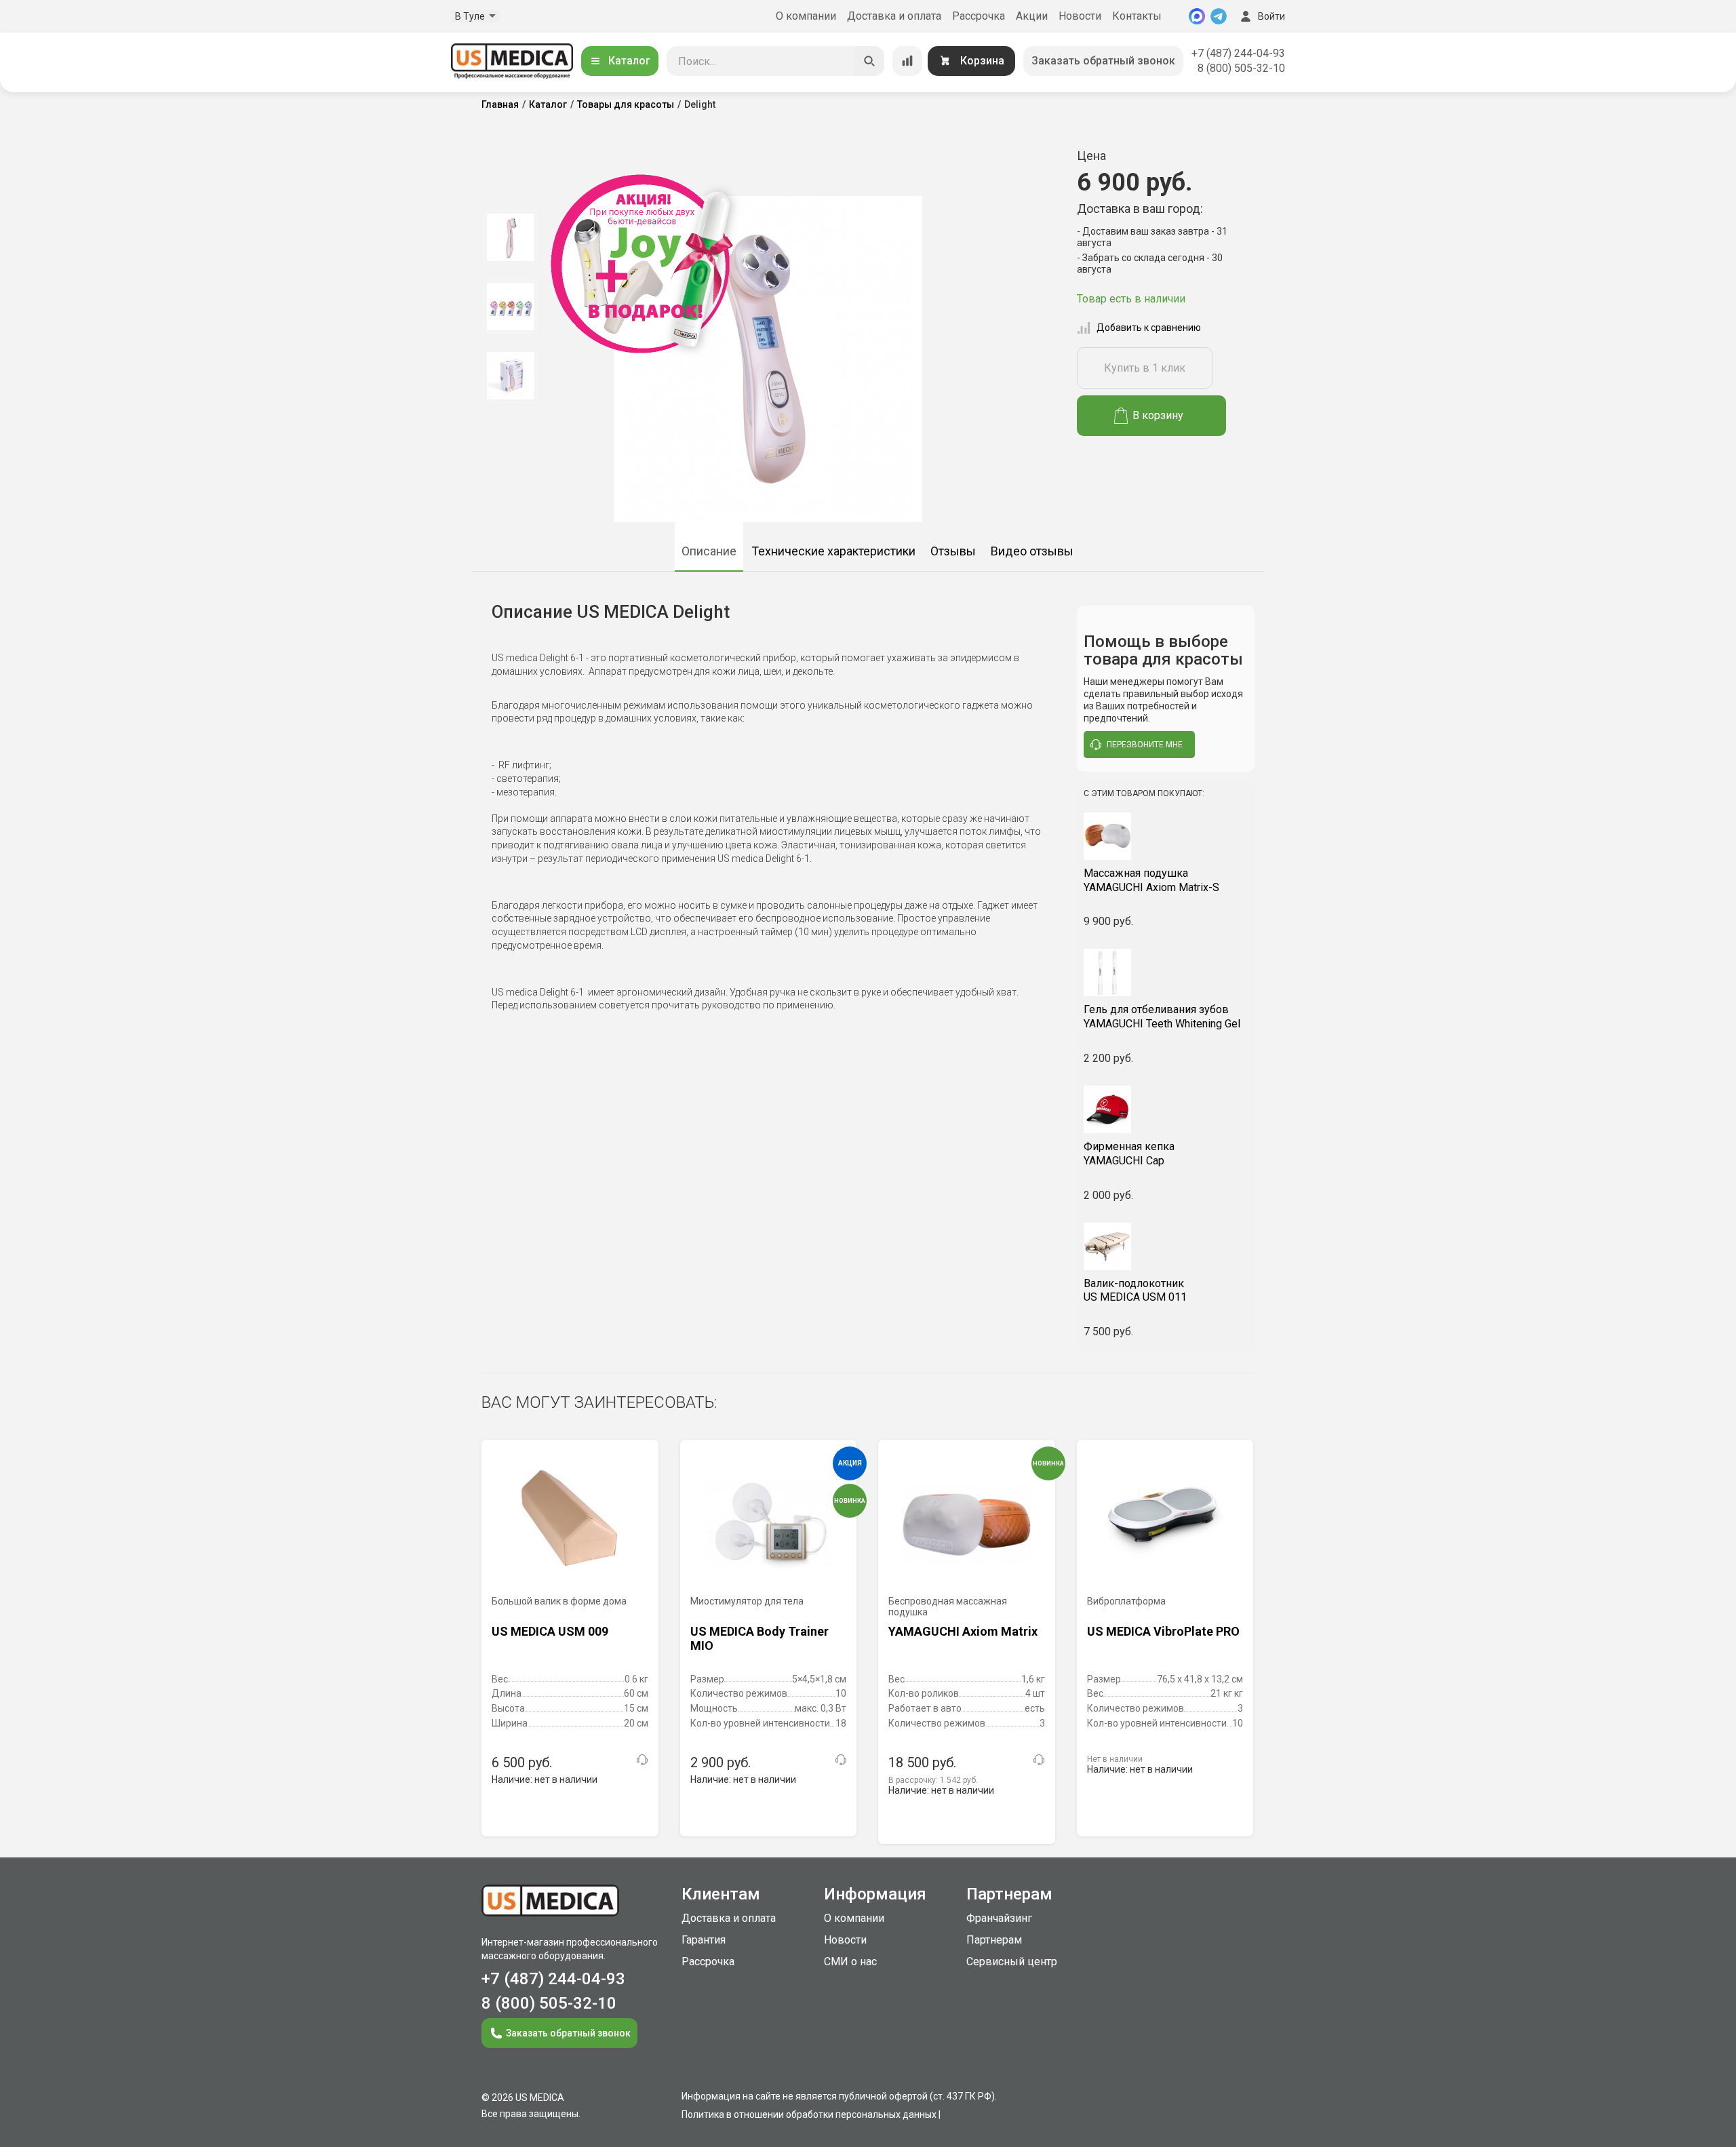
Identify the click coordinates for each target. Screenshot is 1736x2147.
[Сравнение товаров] (907, 61)
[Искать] (869, 61)
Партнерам (994, 1940)
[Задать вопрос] (642, 1760)
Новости (1080, 16)
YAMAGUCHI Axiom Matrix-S (1151, 880)
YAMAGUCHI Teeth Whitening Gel (1162, 1017)
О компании (806, 16)
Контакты (1137, 16)
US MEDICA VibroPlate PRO (1163, 1631)
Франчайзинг (999, 1918)
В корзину (1158, 415)
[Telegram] (1219, 16)
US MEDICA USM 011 (1135, 1291)
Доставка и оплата (894, 16)
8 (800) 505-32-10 (1241, 68)
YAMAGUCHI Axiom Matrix (963, 1631)
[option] (510, 237)
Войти (1271, 16)
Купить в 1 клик (1145, 368)
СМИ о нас (850, 1962)
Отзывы (953, 551)
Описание (709, 551)
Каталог (629, 61)
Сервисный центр (1012, 1962)
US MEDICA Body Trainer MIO (759, 1639)
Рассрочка (979, 16)
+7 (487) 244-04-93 (1238, 53)
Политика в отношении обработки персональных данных (809, 2114)
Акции (1032, 16)
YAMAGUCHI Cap (1129, 1154)
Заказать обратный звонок (1103, 61)
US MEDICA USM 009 (550, 1631)
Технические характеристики (833, 551)
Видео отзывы (1032, 551)
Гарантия (704, 1940)
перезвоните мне (1145, 745)
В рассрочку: (933, 1780)
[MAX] (1197, 16)
